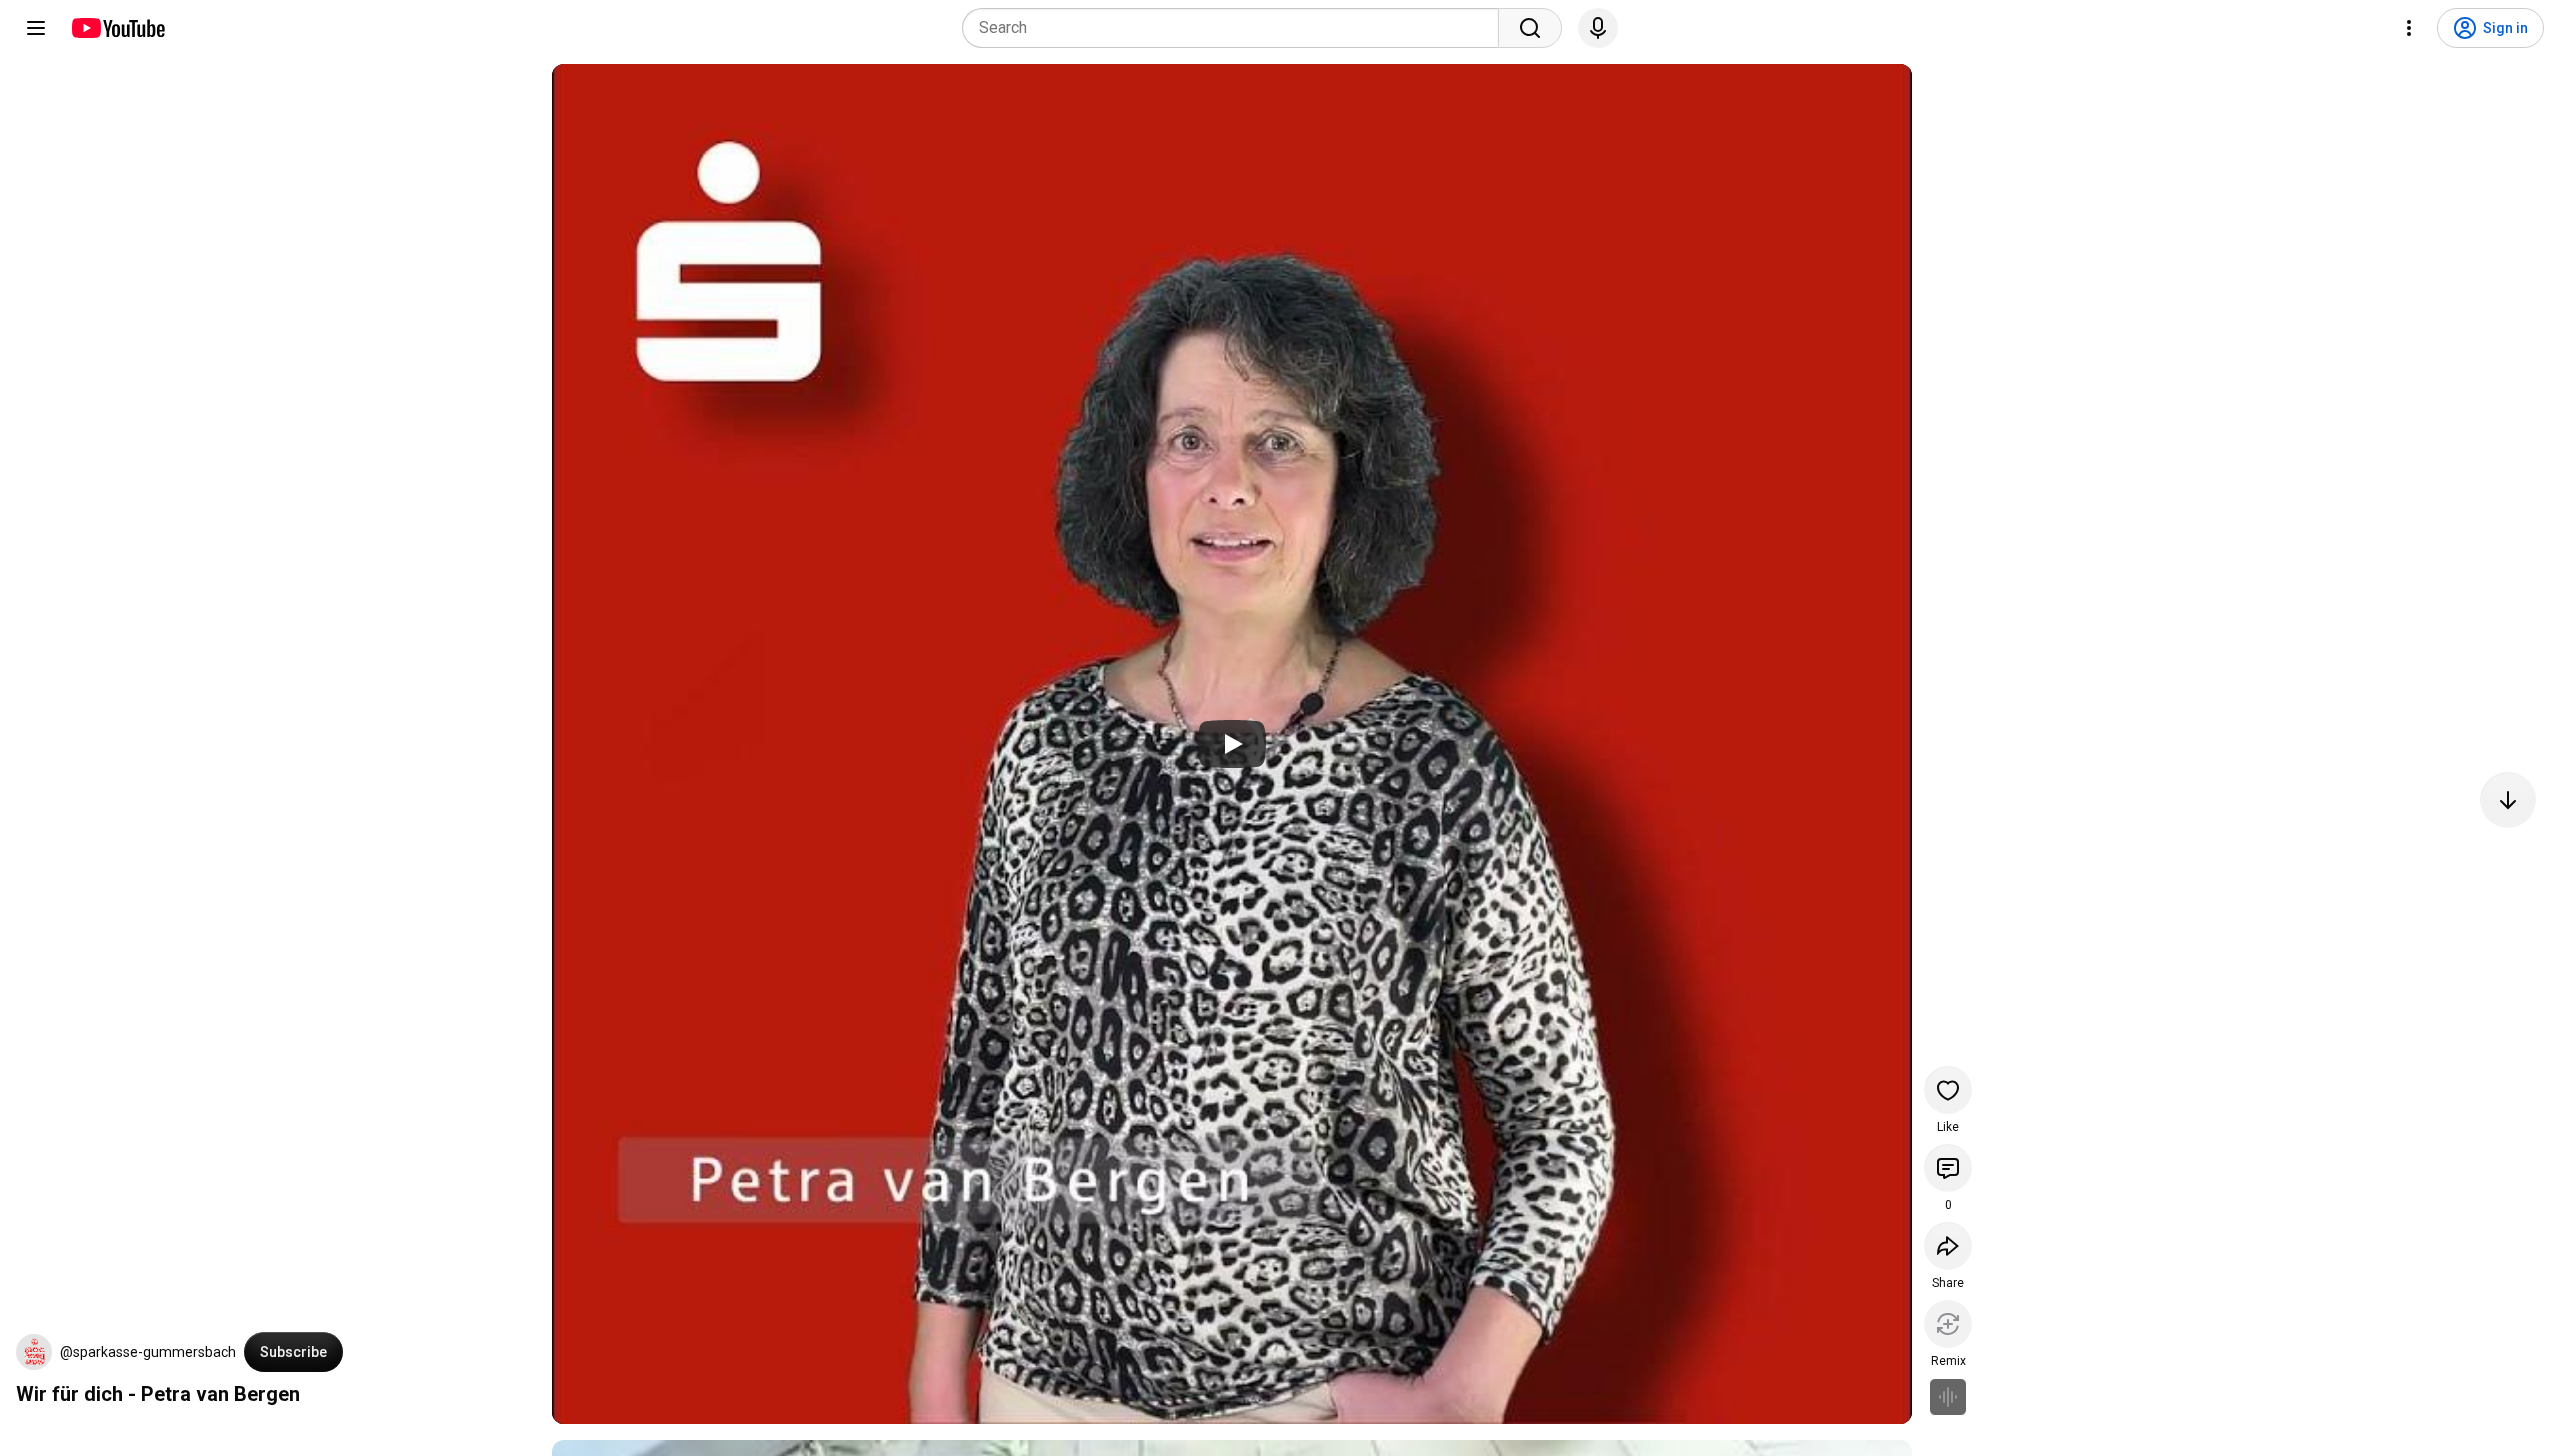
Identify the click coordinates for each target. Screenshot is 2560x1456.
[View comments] (1948, 1168)
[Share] (1948, 1246)
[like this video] (1948, 1090)
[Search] (1530, 28)
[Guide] (36, 28)
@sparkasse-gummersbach (148, 1352)
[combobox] (1236, 28)
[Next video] (2508, 800)
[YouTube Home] (117, 28)
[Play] (1232, 744)
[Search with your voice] (1598, 28)
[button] (34, 1352)
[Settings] (2409, 28)
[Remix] (1948, 1324)
